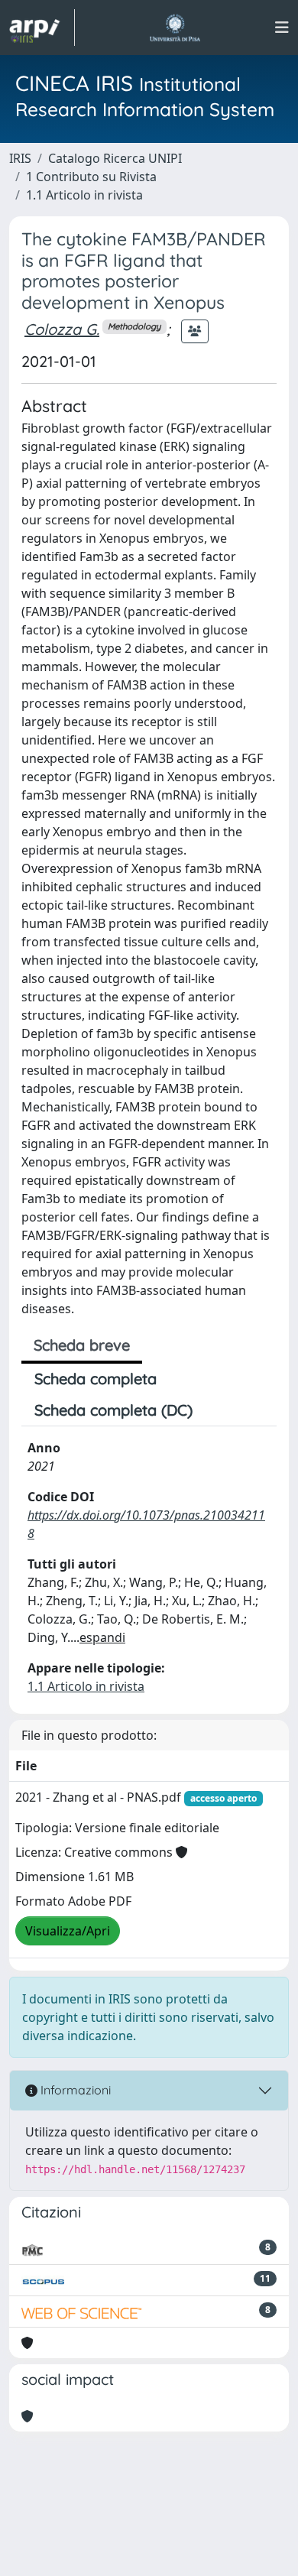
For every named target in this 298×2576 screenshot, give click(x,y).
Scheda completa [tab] (96, 1379)
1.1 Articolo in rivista (84, 195)
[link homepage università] (175, 28)
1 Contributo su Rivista (91, 177)
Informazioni (74, 2090)
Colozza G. (62, 329)
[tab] (219, 1410)
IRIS (20, 158)
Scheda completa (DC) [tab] (113, 1410)
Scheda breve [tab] (82, 1345)
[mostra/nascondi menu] (282, 28)
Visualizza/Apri (68, 1931)
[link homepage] (42, 28)
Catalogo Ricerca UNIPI (115, 158)
